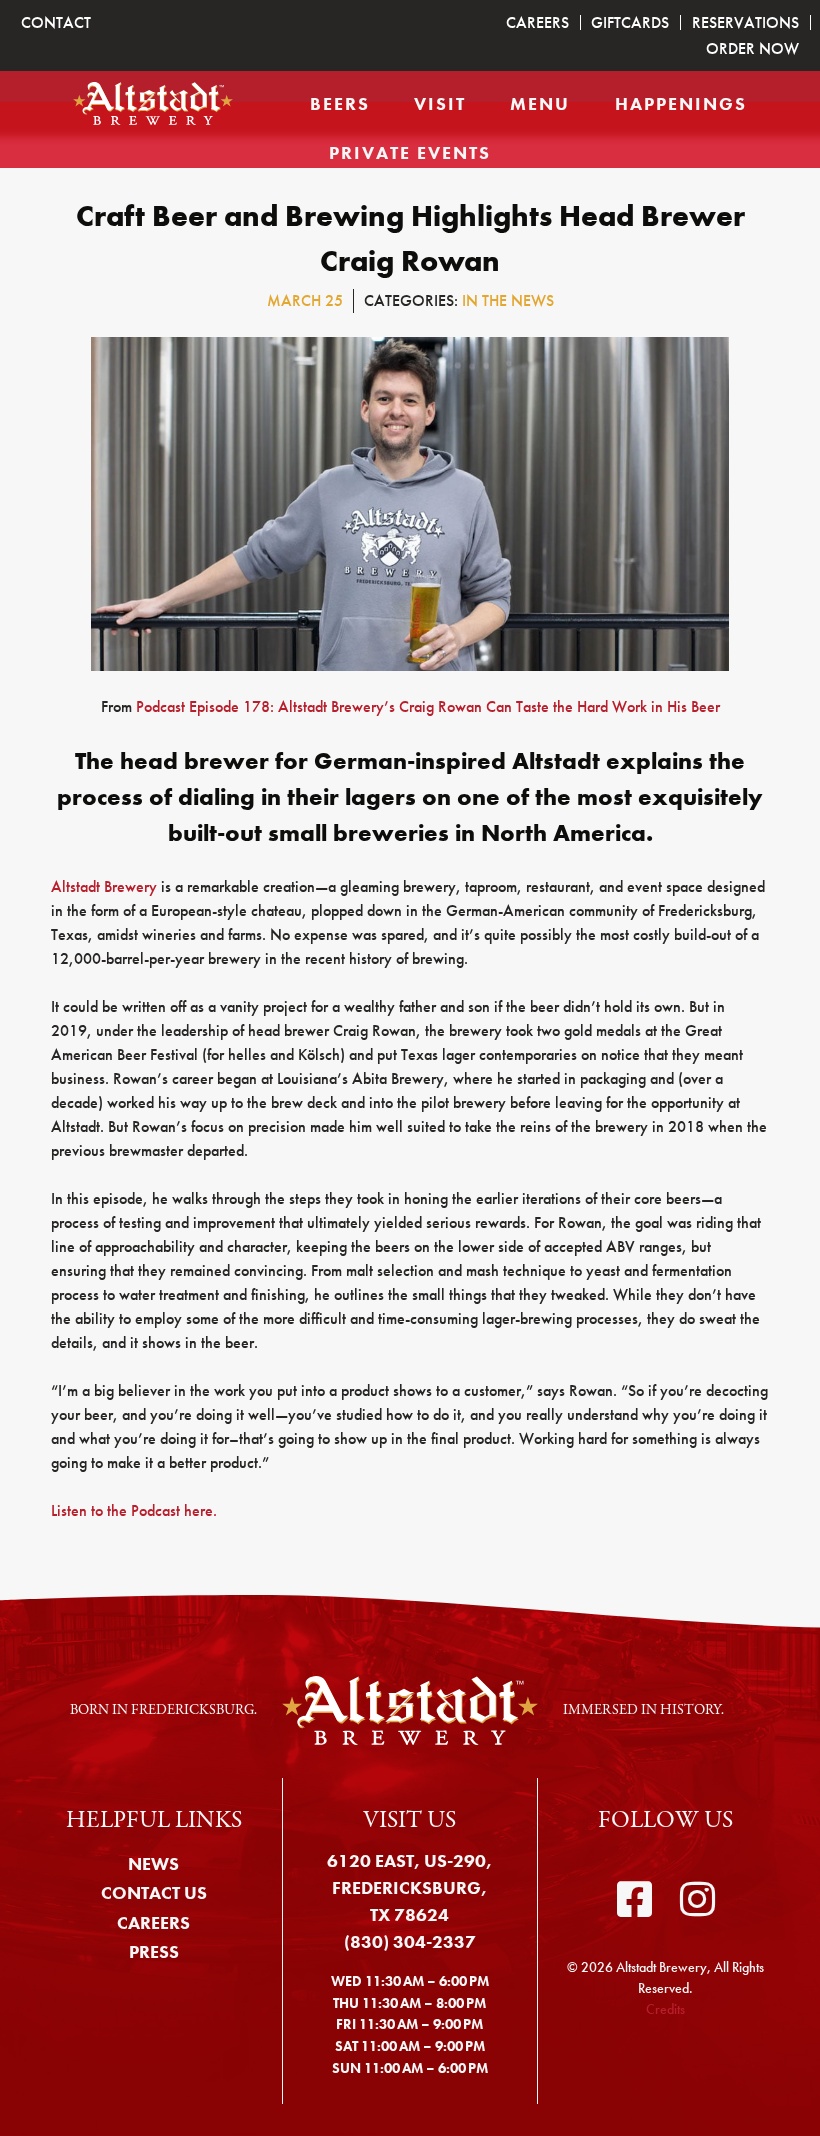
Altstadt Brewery (104, 886)
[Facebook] (634, 1900)
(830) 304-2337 (410, 1941)
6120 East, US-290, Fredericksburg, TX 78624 (409, 1887)
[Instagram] (697, 1900)
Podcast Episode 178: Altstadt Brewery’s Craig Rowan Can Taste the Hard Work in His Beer (428, 706)
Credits (665, 2009)
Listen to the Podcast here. (134, 1510)
